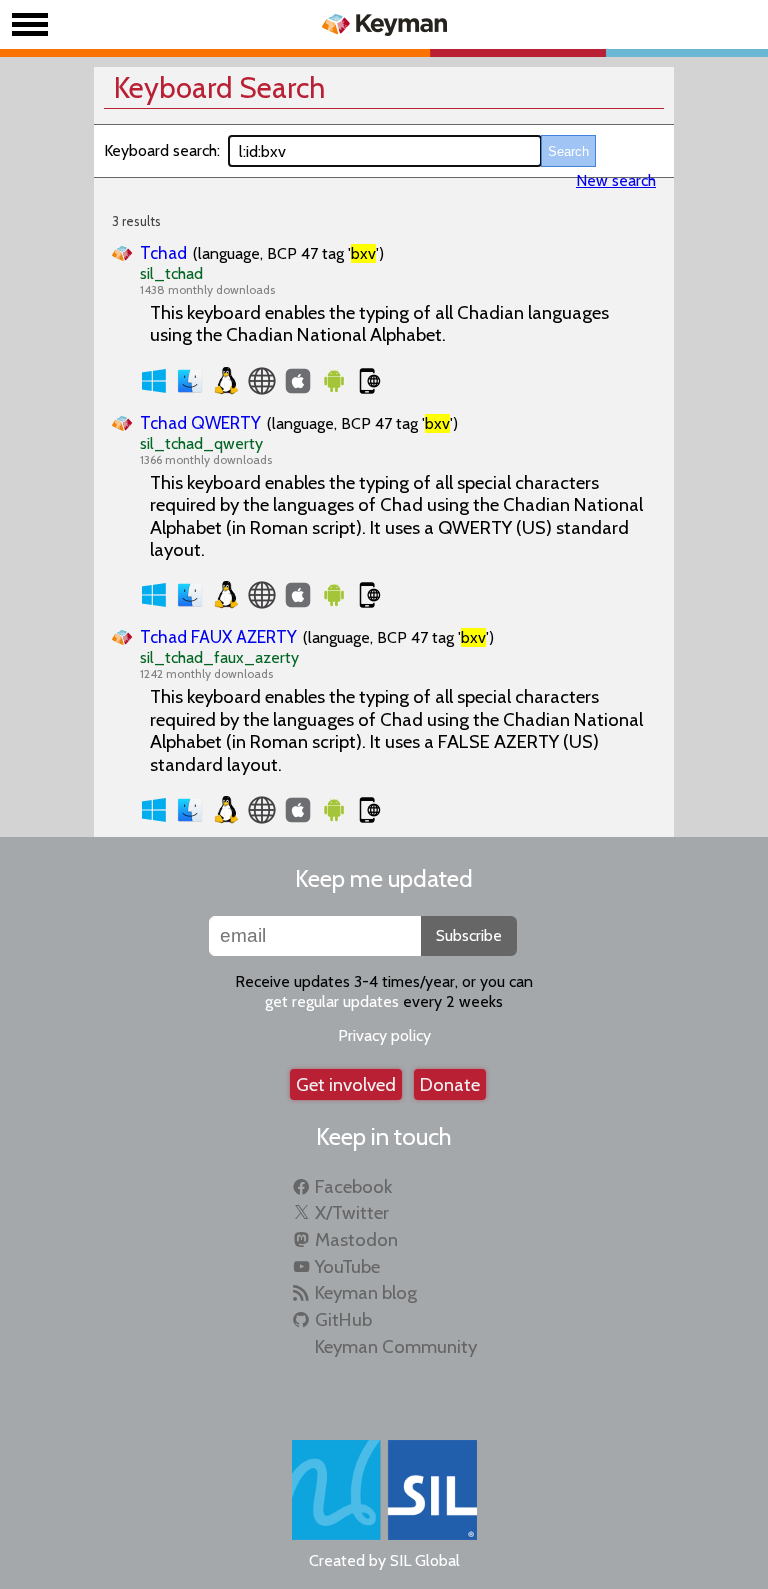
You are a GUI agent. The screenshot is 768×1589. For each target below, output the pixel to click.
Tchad (163, 252)
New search (616, 180)
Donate (450, 1084)
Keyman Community (396, 1346)
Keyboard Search (219, 87)
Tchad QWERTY (200, 422)
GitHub (343, 1319)
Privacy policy (384, 1035)
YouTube (347, 1266)
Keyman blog (366, 1292)
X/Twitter (352, 1212)
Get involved (346, 1084)
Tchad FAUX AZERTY (218, 636)
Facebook (353, 1186)
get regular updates (332, 1001)
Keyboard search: (162, 150)
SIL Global (425, 1560)
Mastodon (356, 1239)
